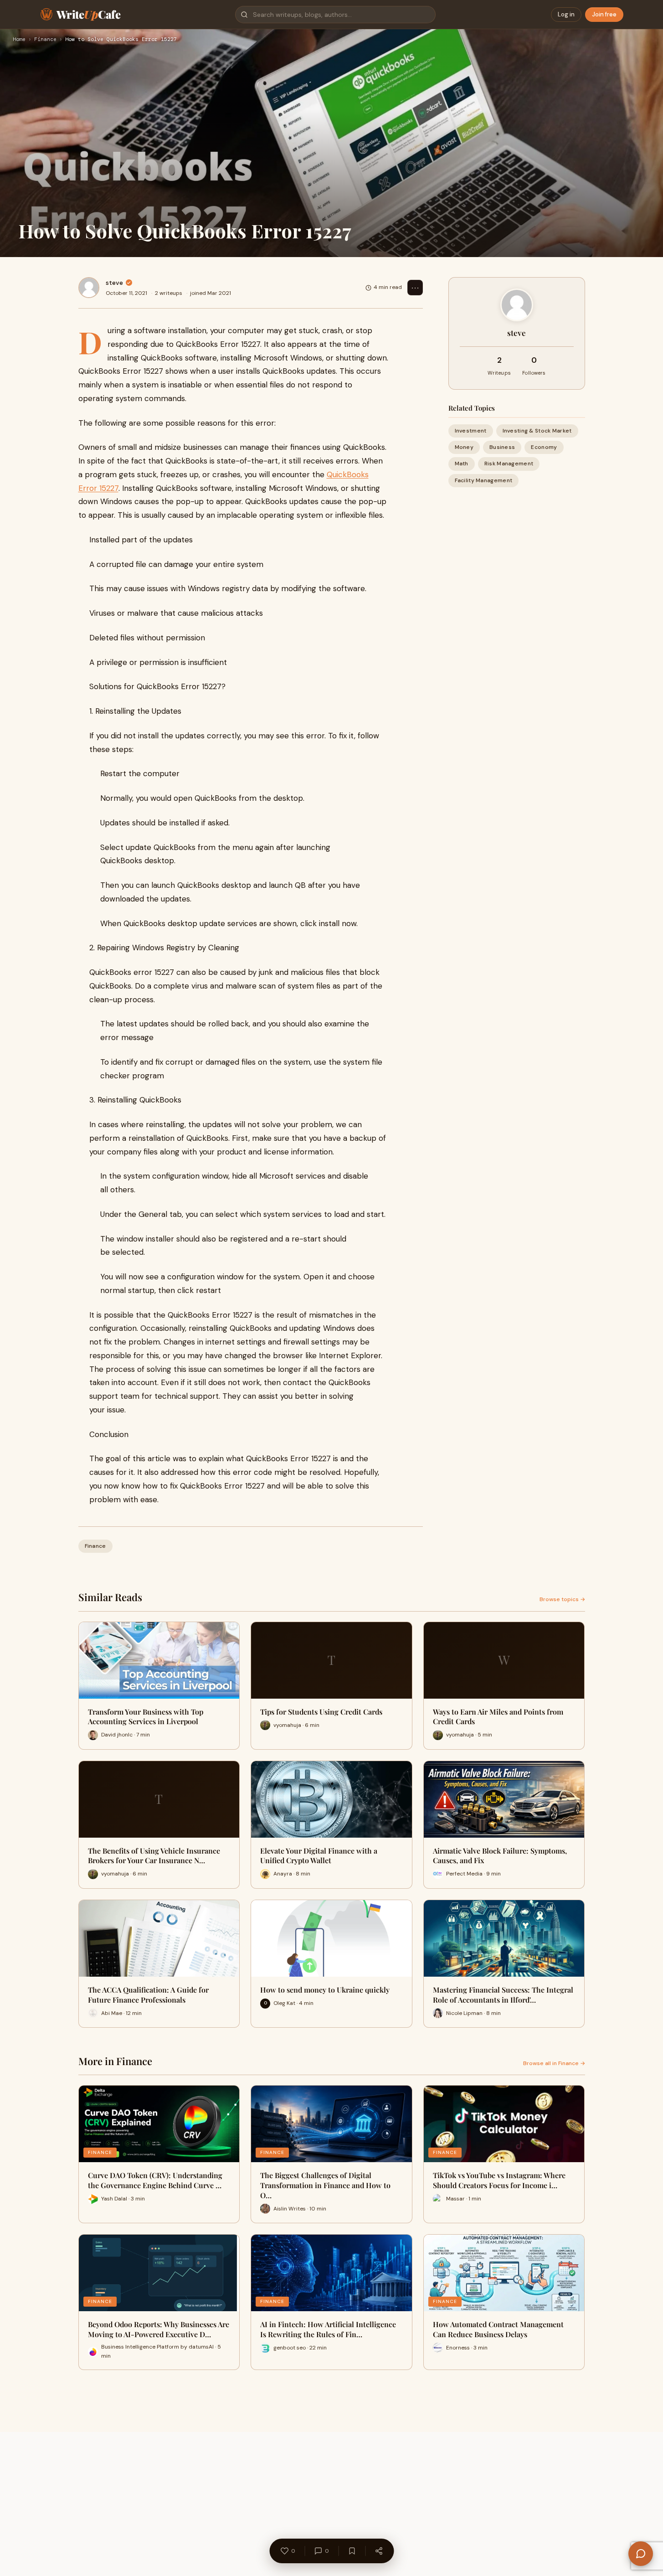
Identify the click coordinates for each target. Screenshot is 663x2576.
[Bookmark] (352, 2551)
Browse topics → (562, 1599)
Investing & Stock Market (537, 431)
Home (19, 40)
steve (114, 283)
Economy (544, 447)
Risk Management (509, 464)
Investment (471, 431)
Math (462, 464)
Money (464, 447)
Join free (604, 14)
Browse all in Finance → (554, 2063)
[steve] (89, 288)
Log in (566, 14)
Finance (45, 40)
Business (502, 447)
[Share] (379, 2551)
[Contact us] (641, 2554)
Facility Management (484, 480)
